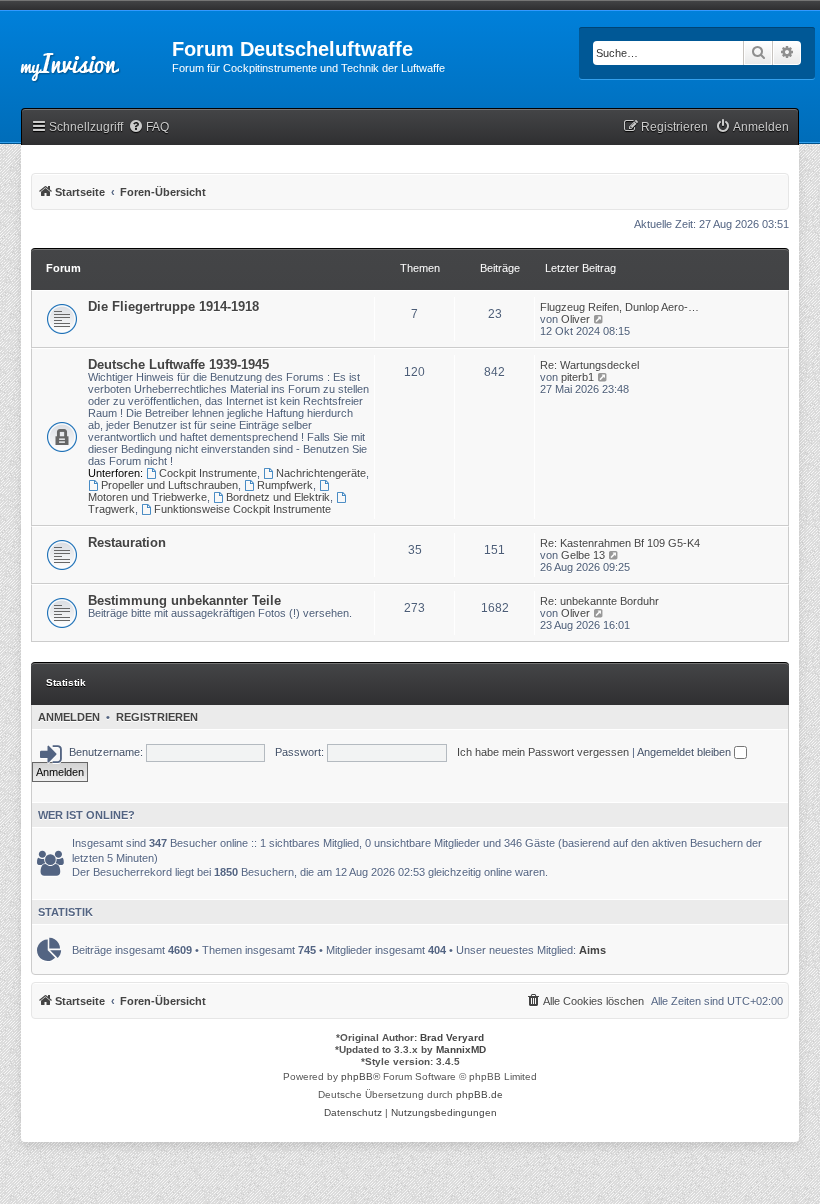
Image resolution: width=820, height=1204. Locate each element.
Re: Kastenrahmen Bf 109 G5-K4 (620, 543)
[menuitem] (148, 127)
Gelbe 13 (583, 555)
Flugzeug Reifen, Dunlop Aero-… (619, 307)
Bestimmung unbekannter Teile (184, 600)
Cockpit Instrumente (208, 473)
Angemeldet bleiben (685, 752)
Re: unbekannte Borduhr (599, 601)
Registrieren (157, 717)
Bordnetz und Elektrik (278, 497)
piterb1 (577, 377)
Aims (592, 950)
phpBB (357, 1076)
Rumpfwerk (285, 485)
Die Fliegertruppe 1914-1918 (173, 306)
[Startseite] (86, 55)
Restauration (127, 542)
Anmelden (69, 717)
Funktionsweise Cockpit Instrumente (242, 509)
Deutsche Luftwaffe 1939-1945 (178, 364)
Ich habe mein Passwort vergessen (543, 752)
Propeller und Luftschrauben (169, 485)
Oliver (575, 319)
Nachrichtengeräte (321, 473)
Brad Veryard (452, 1037)
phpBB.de (479, 1094)
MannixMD (461, 1049)
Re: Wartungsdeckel (589, 365)
